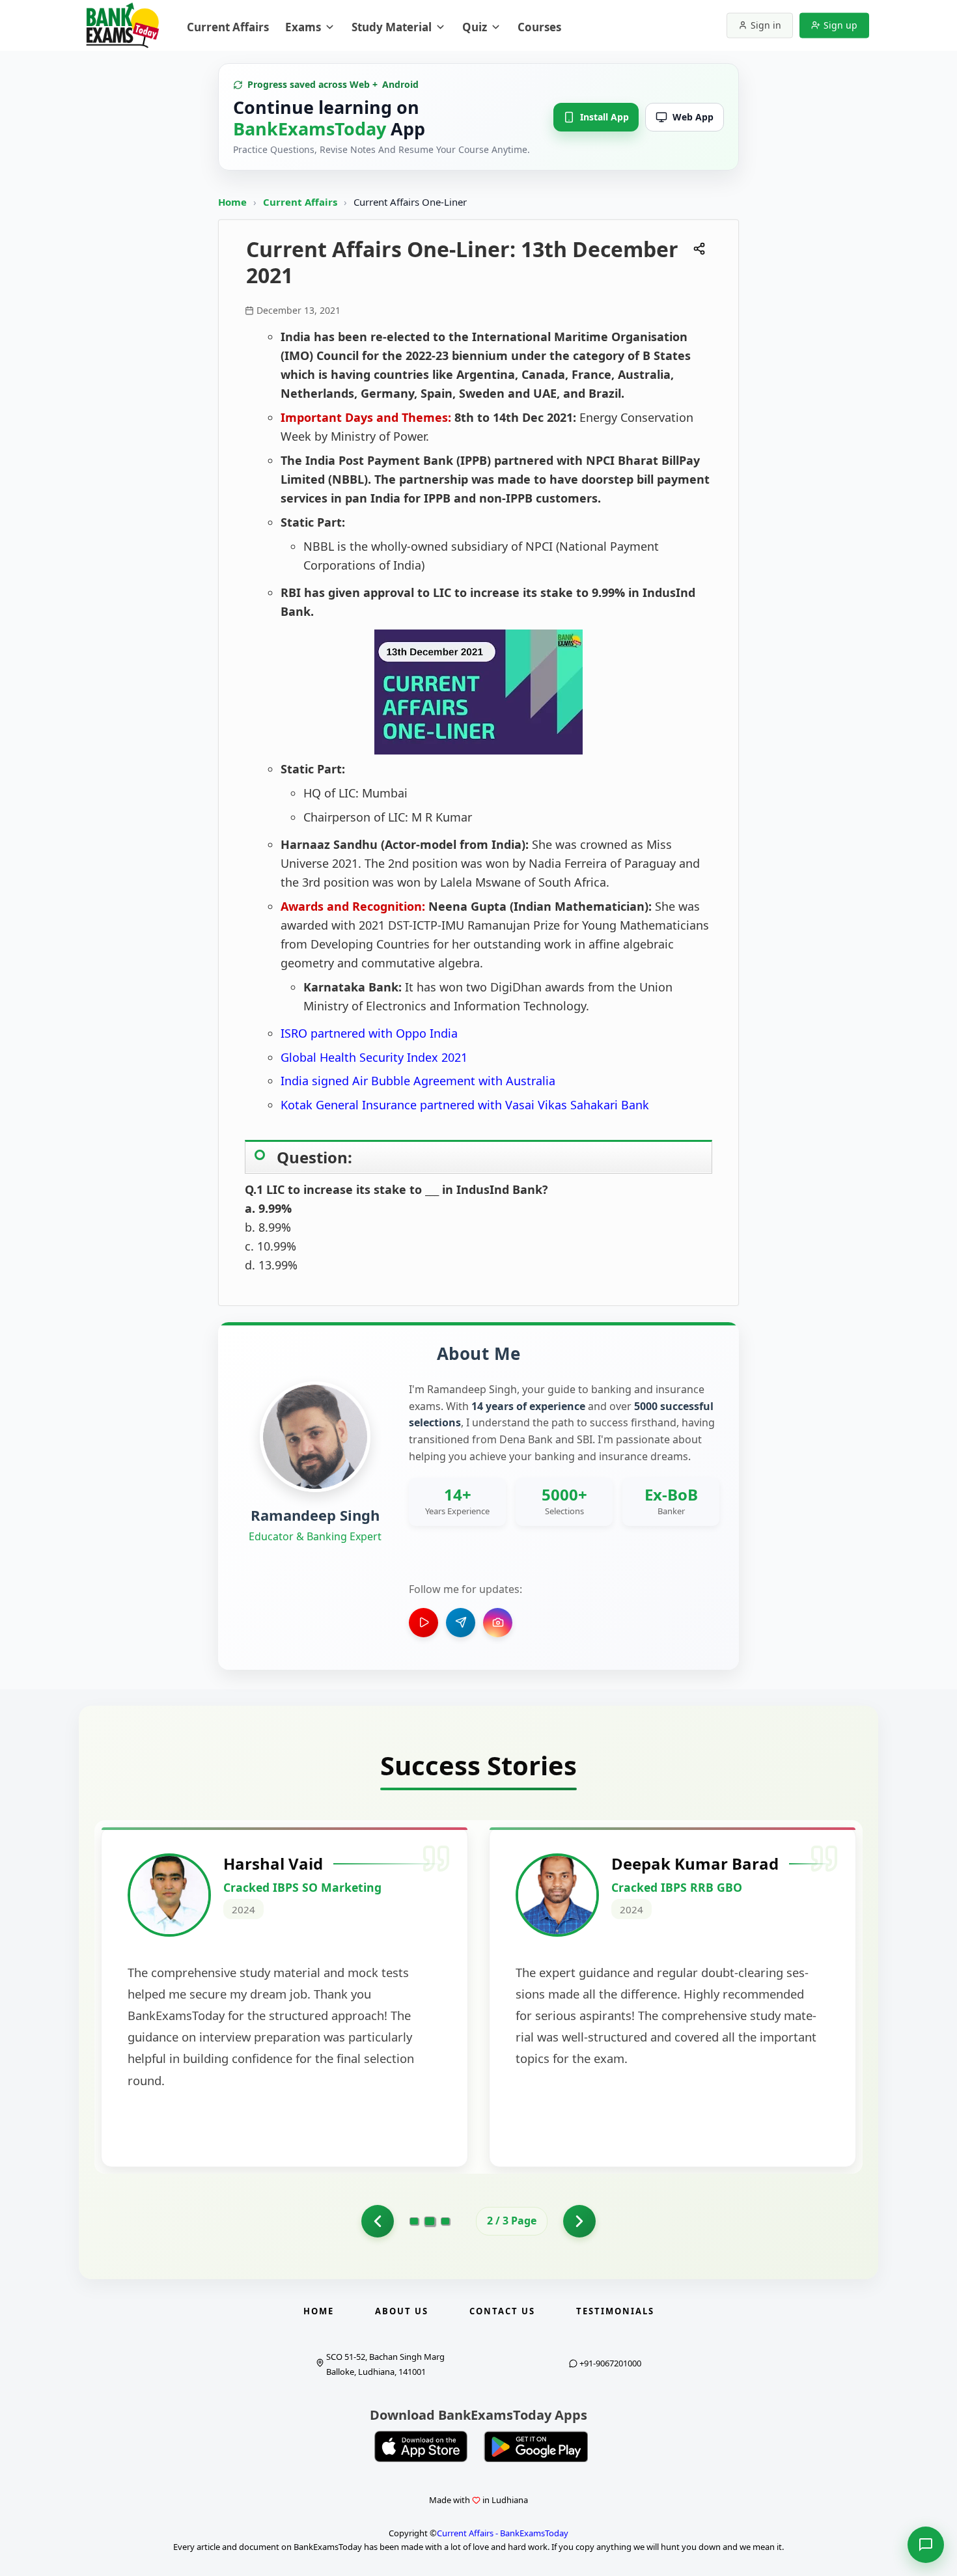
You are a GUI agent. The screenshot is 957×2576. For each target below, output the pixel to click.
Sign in (766, 25)
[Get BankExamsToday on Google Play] (536, 2446)
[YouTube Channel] (423, 1623)
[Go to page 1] (378, 2221)
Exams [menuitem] (303, 27)
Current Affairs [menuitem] (228, 27)
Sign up (840, 25)
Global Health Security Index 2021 (374, 1057)
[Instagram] (498, 1623)
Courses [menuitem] (539, 27)
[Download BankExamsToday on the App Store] (421, 2446)
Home (232, 202)
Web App (693, 117)
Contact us (502, 2311)
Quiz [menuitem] (475, 27)
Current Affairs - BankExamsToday (503, 2533)
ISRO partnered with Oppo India (369, 1033)
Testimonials (615, 2311)
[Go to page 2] (430, 2221)
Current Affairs (301, 202)
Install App (604, 117)
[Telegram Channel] (461, 1623)
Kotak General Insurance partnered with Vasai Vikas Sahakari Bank (465, 1105)
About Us (402, 2311)
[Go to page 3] (445, 2221)
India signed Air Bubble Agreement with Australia (418, 1081)
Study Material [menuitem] (392, 27)
